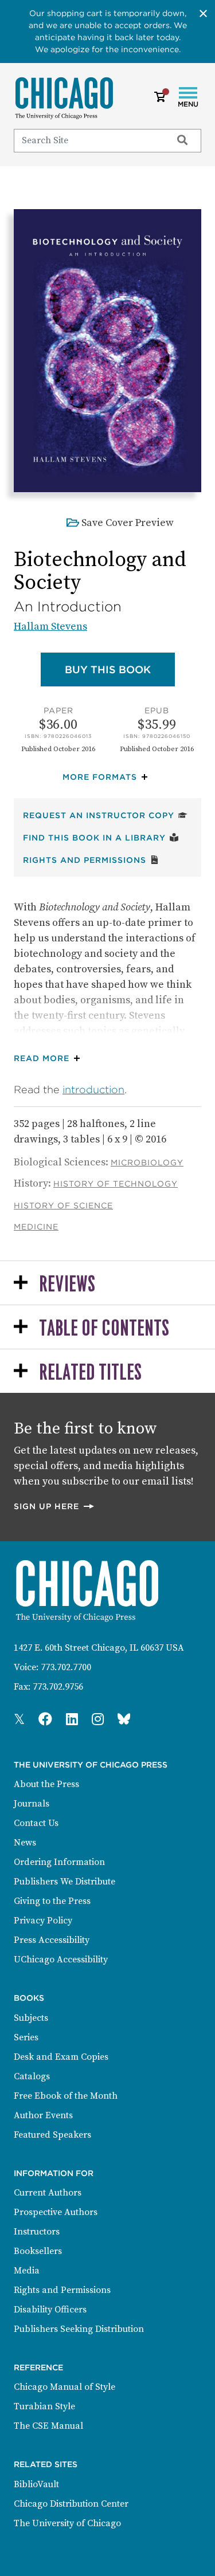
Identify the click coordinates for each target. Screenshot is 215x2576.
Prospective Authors (56, 2212)
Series (26, 2037)
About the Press (46, 1784)
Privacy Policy (43, 1921)
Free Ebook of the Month (66, 2096)
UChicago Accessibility (61, 1960)
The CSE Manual (48, 2426)
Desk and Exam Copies (61, 2057)
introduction (93, 1089)
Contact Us (36, 1823)
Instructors (37, 2232)
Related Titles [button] (90, 1373)
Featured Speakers (52, 2135)
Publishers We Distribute (64, 1882)
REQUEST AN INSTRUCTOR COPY (105, 815)
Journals (32, 1804)
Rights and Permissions (91, 860)
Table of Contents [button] (104, 1329)
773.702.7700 (66, 1667)
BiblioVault (36, 2484)
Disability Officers (50, 2310)
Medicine (36, 1227)
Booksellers (38, 2251)
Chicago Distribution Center (71, 2504)
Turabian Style (44, 2406)
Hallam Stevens (50, 627)
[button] (108, 777)
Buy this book (120, 669)
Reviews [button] (67, 1285)
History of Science (63, 1205)
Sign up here (54, 1506)
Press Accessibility (52, 1940)
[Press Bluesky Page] (124, 1720)
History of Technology (116, 1184)
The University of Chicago (67, 2523)
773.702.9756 (58, 1687)
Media (27, 2271)
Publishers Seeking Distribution (79, 2329)
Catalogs (32, 2076)
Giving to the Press (52, 1901)
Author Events (43, 2115)
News (25, 1843)
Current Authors (48, 2193)
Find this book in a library (101, 837)
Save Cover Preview (128, 523)
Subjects (31, 2018)
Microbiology (147, 1163)
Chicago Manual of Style (64, 2387)
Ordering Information (59, 1862)
